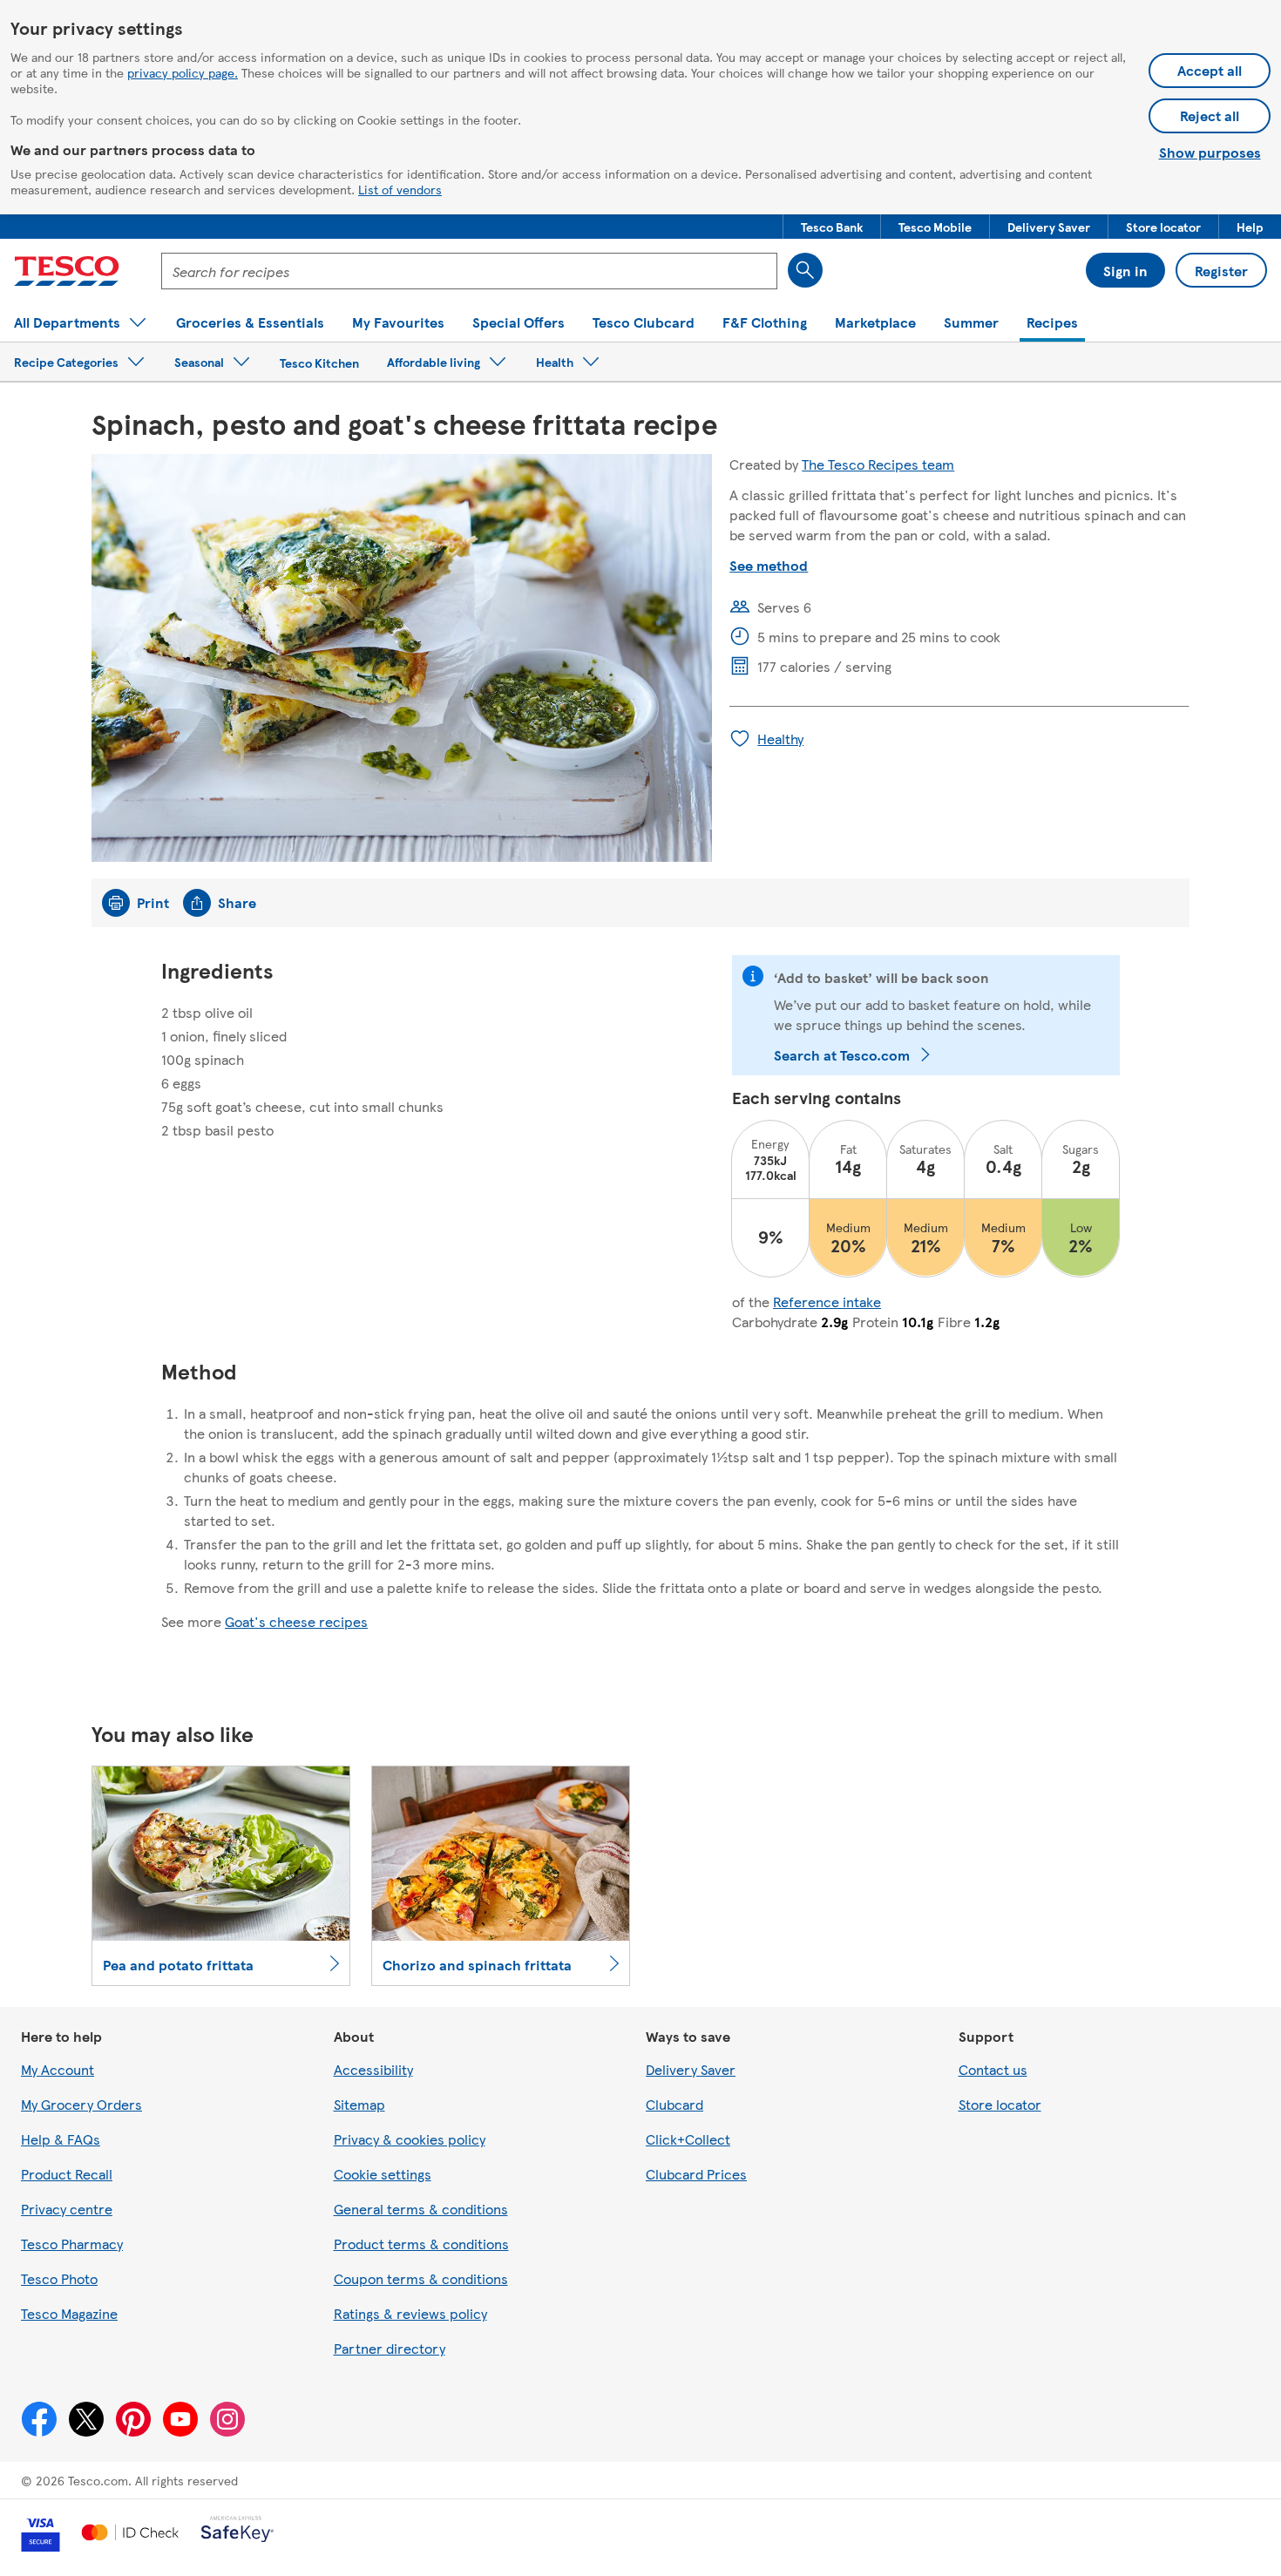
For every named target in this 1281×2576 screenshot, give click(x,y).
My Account (58, 2069)
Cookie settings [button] (383, 2174)
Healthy (780, 739)
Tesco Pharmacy (72, 2244)
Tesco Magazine (69, 2313)
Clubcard (674, 2104)
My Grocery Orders (81, 2104)
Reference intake (827, 1302)
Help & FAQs (61, 2139)
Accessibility (373, 2069)
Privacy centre (67, 2209)
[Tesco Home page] (67, 271)
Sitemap (359, 2104)
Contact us (993, 2069)
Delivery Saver (691, 2069)
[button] (832, 227)
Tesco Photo (59, 2278)
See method (769, 565)
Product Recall (67, 2174)
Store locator (1000, 2104)
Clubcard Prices (696, 2174)
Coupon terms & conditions (421, 2278)
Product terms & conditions (421, 2244)
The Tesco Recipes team (878, 464)
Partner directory (390, 2348)
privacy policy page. (183, 72)
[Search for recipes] (805, 270)
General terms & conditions (421, 2209)
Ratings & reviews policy (410, 2313)
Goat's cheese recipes (296, 1621)
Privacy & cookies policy (410, 2139)
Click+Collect (688, 2139)
